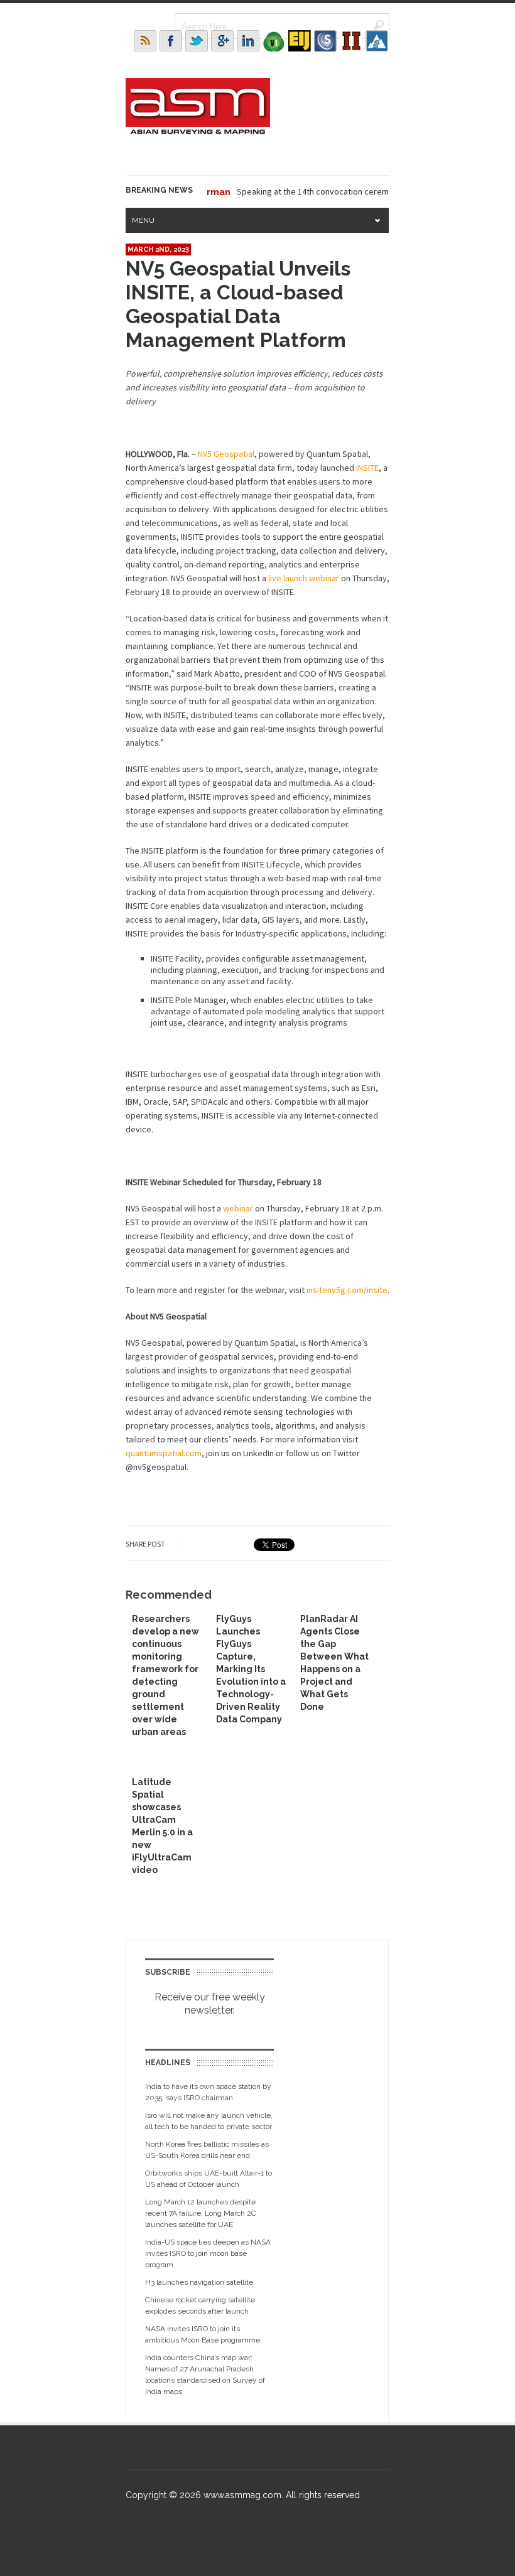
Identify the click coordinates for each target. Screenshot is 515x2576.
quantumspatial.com (164, 1453)
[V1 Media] (274, 41)
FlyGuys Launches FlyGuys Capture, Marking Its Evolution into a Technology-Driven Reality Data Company (251, 1669)
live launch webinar (304, 578)
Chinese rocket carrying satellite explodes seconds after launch (200, 2305)
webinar (238, 1208)
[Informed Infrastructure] (351, 41)
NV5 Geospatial (226, 454)
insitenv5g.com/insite (347, 1290)
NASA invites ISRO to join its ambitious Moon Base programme (203, 2334)
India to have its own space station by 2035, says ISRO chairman (208, 2092)
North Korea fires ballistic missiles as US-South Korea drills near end (207, 2150)
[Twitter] (197, 41)
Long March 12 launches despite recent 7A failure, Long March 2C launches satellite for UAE (201, 2213)
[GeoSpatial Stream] (377, 41)
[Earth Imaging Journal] (300, 41)
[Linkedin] (248, 41)
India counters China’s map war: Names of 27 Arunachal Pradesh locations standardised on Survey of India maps (205, 2375)
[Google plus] (222, 41)
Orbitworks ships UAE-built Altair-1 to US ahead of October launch (209, 2179)
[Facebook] (171, 41)
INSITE (367, 468)
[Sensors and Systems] (325, 41)
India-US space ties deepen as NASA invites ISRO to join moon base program (208, 2253)
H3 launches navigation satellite (199, 2282)
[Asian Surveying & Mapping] (198, 131)
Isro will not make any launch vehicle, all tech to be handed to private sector (209, 2121)
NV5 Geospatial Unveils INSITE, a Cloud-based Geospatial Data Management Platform (238, 304)
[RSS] (145, 41)
